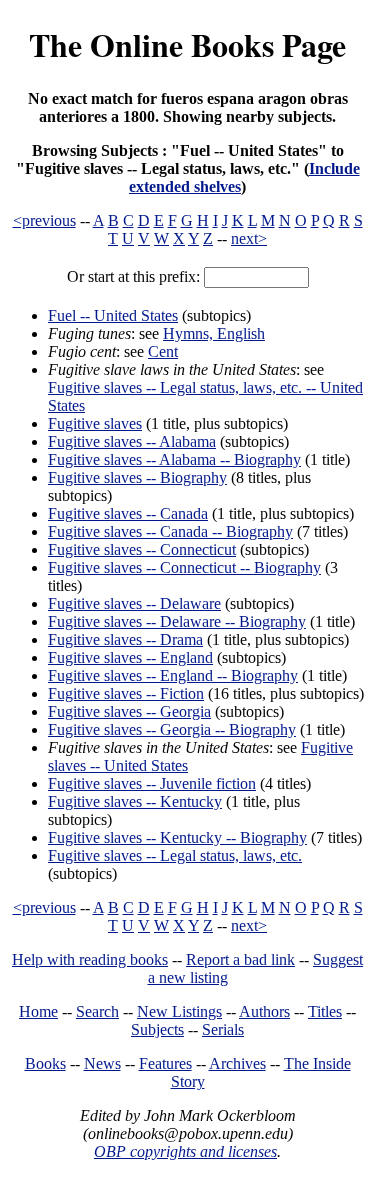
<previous (44, 220)
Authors (264, 1011)
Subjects (157, 1029)
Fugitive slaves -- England (130, 657)
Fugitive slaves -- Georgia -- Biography (172, 729)
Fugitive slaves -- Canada (128, 513)
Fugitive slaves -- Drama (125, 639)
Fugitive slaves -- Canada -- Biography (170, 531)
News (102, 1063)
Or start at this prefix (131, 276)
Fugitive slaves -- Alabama (132, 441)
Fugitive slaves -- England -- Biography (173, 675)
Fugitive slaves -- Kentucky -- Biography (177, 837)
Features (165, 1063)
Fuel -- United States (113, 315)
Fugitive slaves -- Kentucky (135, 801)
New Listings (179, 1011)
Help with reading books (90, 959)
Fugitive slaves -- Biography (137, 477)
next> (249, 238)
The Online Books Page (187, 44)
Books (45, 1063)
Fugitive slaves (95, 423)
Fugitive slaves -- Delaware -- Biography (177, 621)
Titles (325, 1011)
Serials (223, 1029)
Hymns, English (214, 333)
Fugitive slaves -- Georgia (129, 711)
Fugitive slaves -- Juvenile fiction (152, 783)
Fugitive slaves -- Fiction (126, 693)
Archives (237, 1063)
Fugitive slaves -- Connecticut (142, 549)
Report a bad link (240, 959)
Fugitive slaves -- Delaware (134, 603)
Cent (163, 351)
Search (97, 1011)
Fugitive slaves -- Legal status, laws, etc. (175, 855)
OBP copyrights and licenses (185, 1151)
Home (38, 1011)
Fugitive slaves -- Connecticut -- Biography (184, 567)
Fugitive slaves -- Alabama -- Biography (174, 459)
